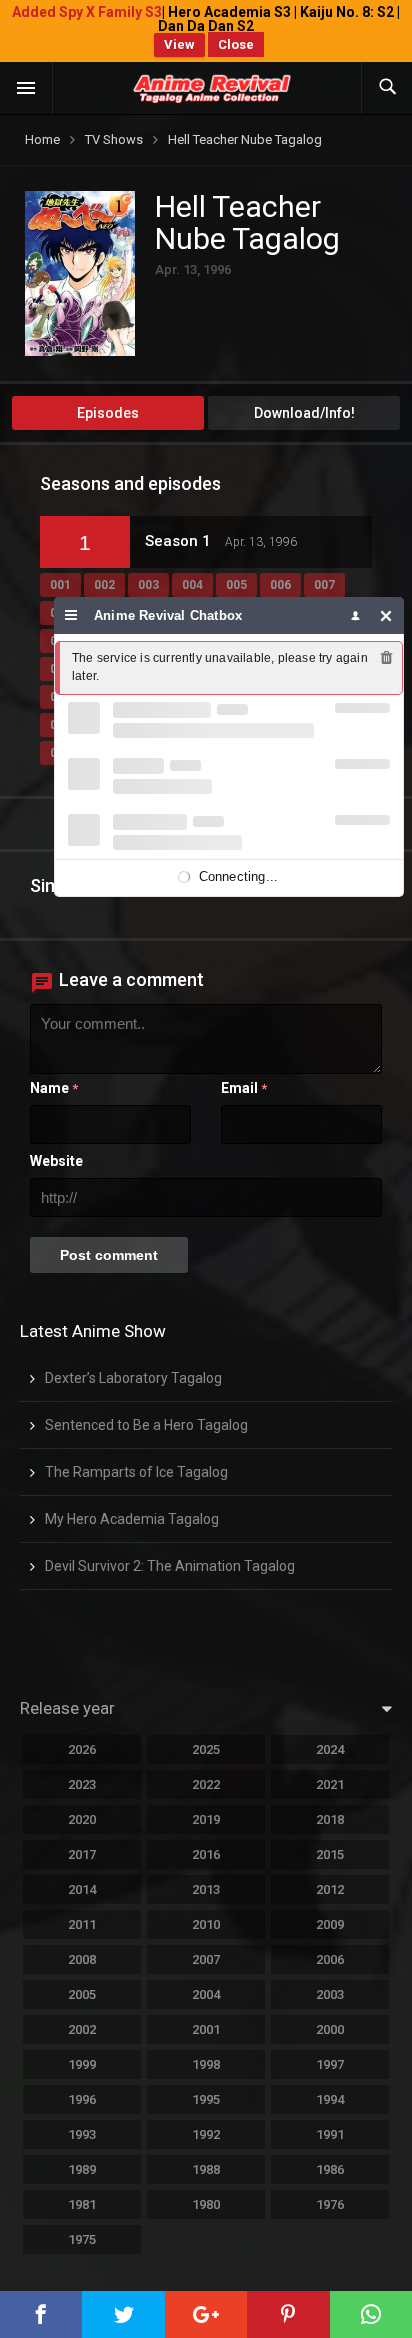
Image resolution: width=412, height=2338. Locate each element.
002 (104, 585)
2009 (330, 1924)
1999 (82, 2064)
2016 (206, 1854)
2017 (82, 1854)
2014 (82, 1889)
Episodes (108, 413)
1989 (82, 2169)
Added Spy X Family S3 (87, 12)
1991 (330, 2134)
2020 (82, 1819)
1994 (330, 2099)
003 (148, 585)
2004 (206, 1994)
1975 (82, 2239)
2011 (82, 1924)
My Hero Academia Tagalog (132, 1519)
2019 (206, 1819)
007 (324, 585)
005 (236, 585)
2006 (330, 1959)
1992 (206, 2134)
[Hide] (386, 615)
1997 (330, 2064)
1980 (206, 2204)
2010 (206, 1924)
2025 (206, 1749)
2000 (330, 2029)
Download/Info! (304, 413)
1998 (206, 2064)
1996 (82, 2099)
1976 (330, 2204)
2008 (82, 1959)
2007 (206, 1959)
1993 (82, 2134)
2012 (330, 1889)
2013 (206, 1889)
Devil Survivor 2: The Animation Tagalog (170, 1566)
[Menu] (71, 615)
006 (280, 585)
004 (192, 585)
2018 (330, 1819)
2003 (330, 1994)
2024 (330, 1749)
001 (60, 585)
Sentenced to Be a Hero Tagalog (146, 1425)
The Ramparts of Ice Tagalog (136, 1472)
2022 (206, 1784)
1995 (206, 2099)
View (179, 44)
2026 (82, 1749)
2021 (330, 1784)
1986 (330, 2169)
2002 (82, 2029)
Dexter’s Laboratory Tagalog (133, 1378)
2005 (82, 1994)
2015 (330, 1854)
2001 (206, 2029)
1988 (206, 2169)
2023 (82, 1784)
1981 (82, 2204)
